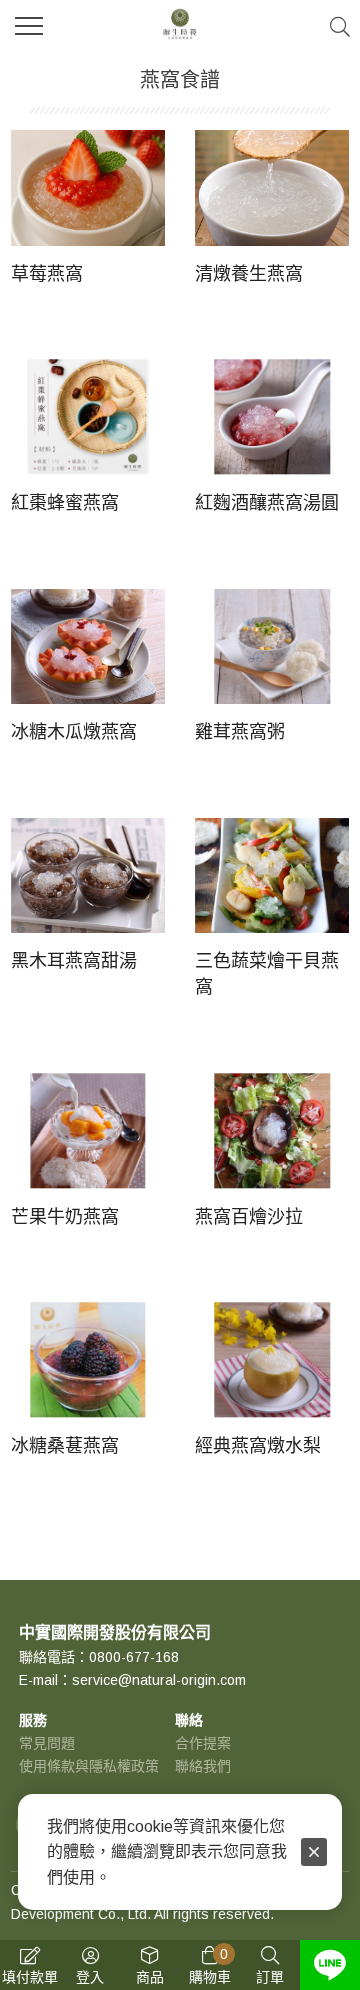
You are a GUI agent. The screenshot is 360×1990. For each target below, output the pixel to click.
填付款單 (30, 1977)
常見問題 (47, 1743)
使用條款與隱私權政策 (89, 1766)
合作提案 (203, 1743)
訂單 (270, 1977)
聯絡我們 (203, 1766)
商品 (150, 1977)
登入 (90, 1977)
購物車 (210, 1965)
